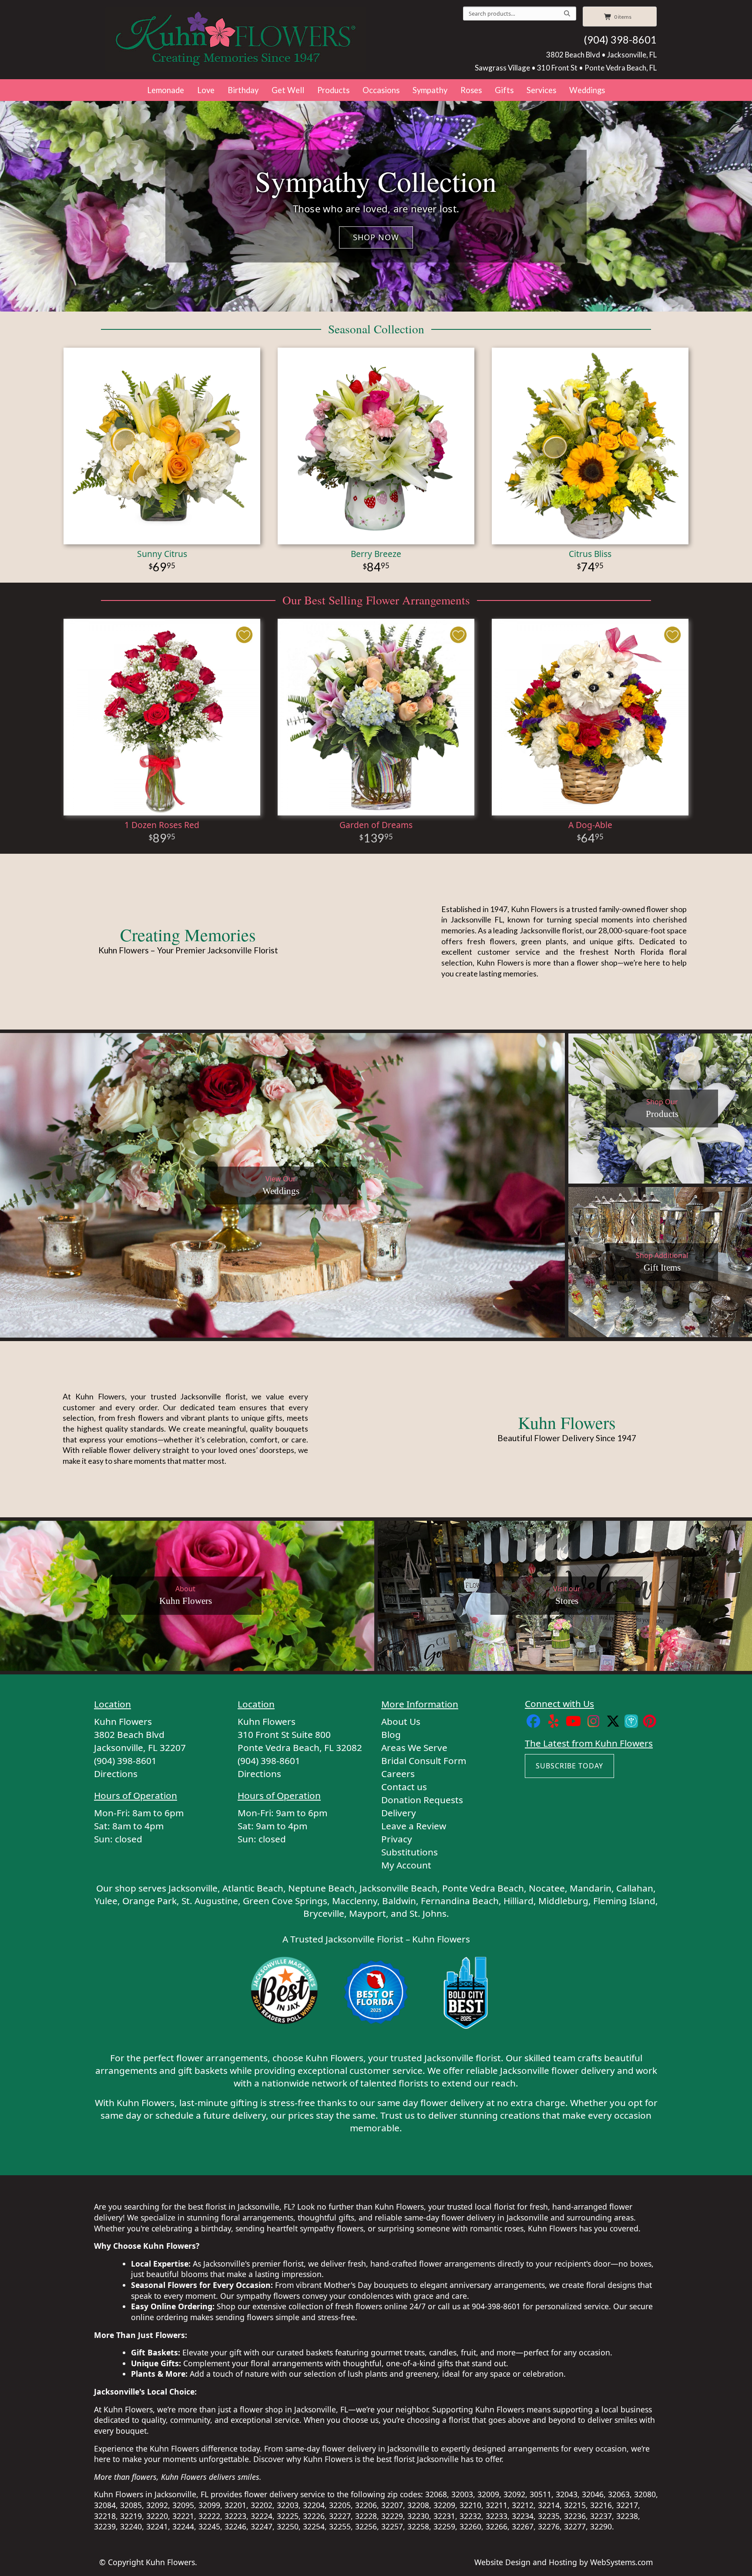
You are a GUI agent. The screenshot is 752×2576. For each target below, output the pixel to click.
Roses (471, 90)
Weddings (587, 90)
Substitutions (410, 1852)
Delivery (399, 1813)
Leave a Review (414, 1826)
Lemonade (166, 90)
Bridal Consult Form (424, 1761)
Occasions (381, 90)
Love (206, 90)
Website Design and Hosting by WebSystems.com (564, 2562)
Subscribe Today (569, 1766)
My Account (406, 1865)
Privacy (397, 1839)
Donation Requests (422, 1800)
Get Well (288, 90)
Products (333, 90)
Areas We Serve (414, 1748)
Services (541, 90)
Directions (116, 1774)
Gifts (504, 90)
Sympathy (430, 90)
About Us (401, 1721)
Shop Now (376, 237)
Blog (391, 1734)
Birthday (243, 90)
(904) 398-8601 (620, 40)
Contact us (404, 1787)
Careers (398, 1774)
